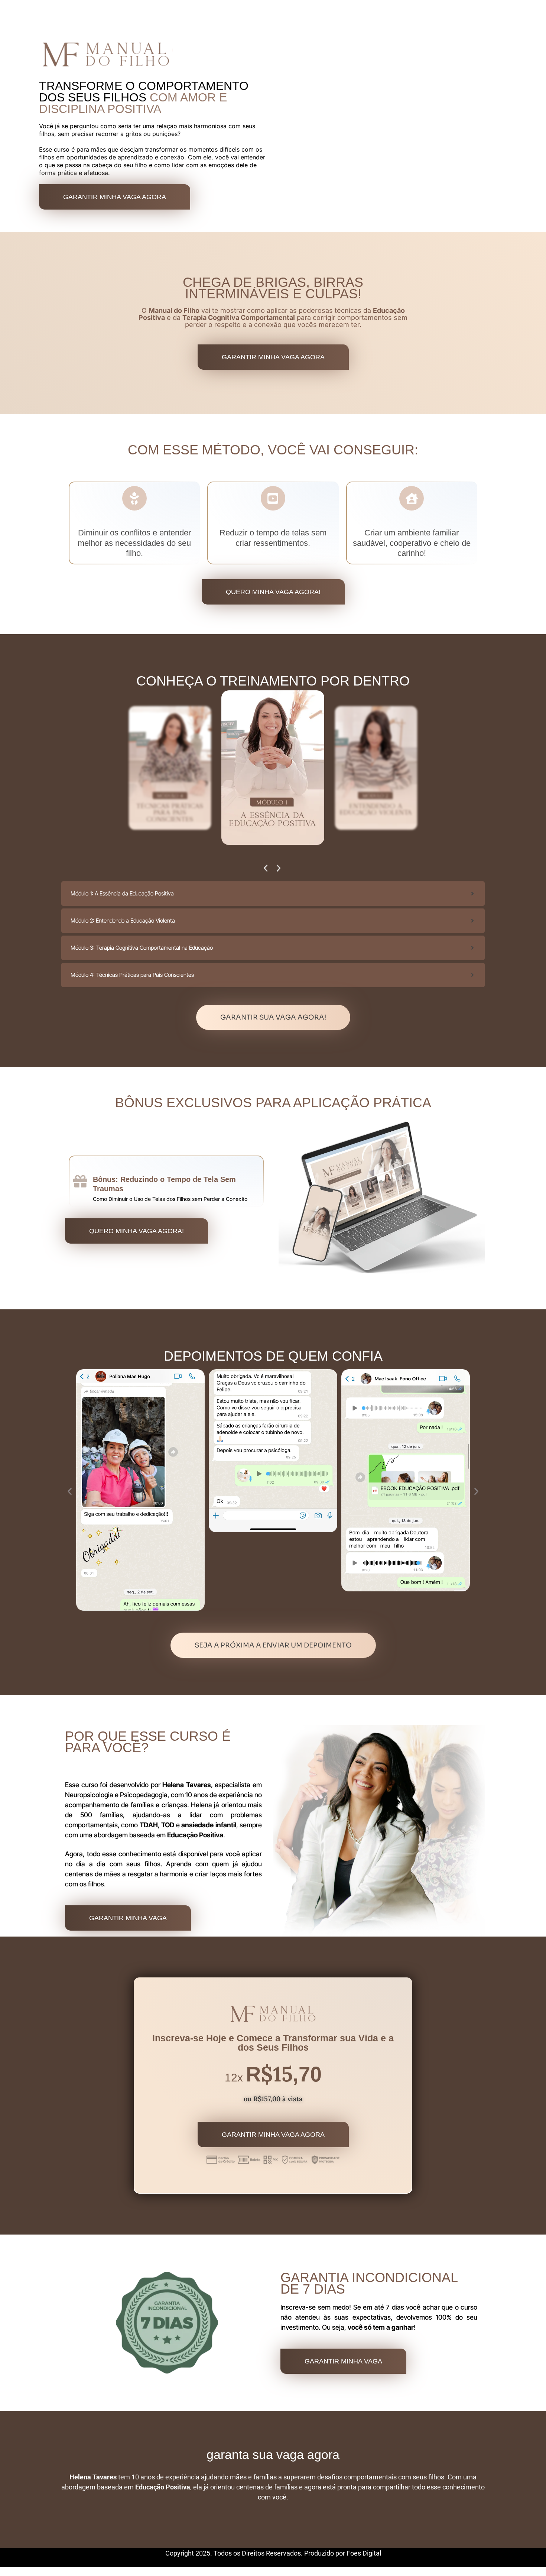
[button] (266, 868)
